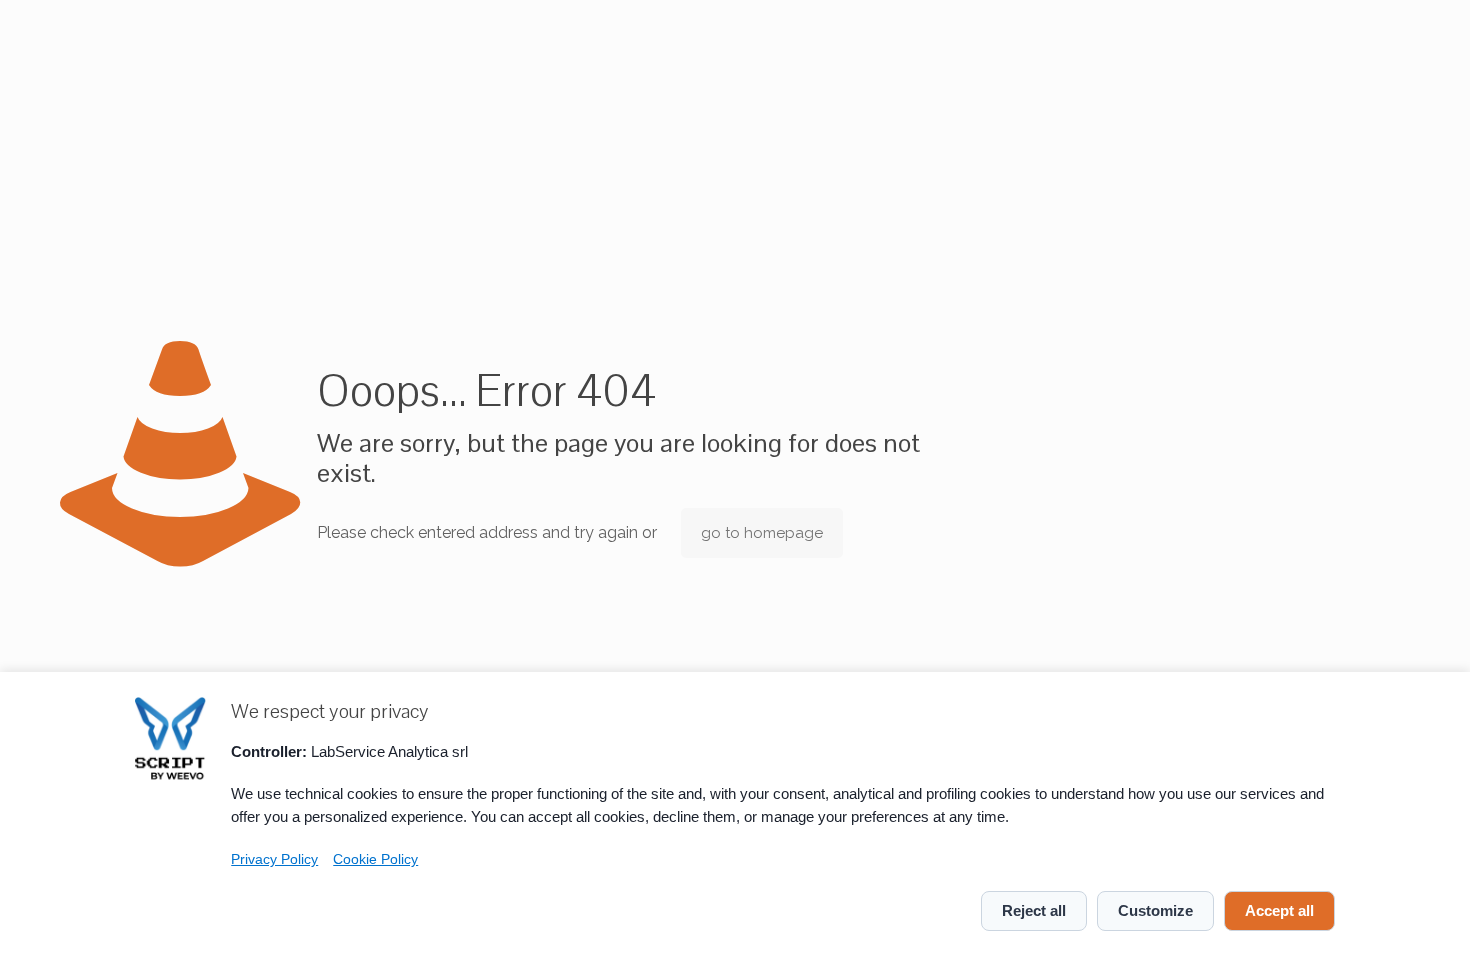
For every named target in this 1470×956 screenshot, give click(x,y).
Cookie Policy (375, 859)
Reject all (1034, 910)
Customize (1155, 910)
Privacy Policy (274, 859)
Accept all (1279, 910)
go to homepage (762, 533)
